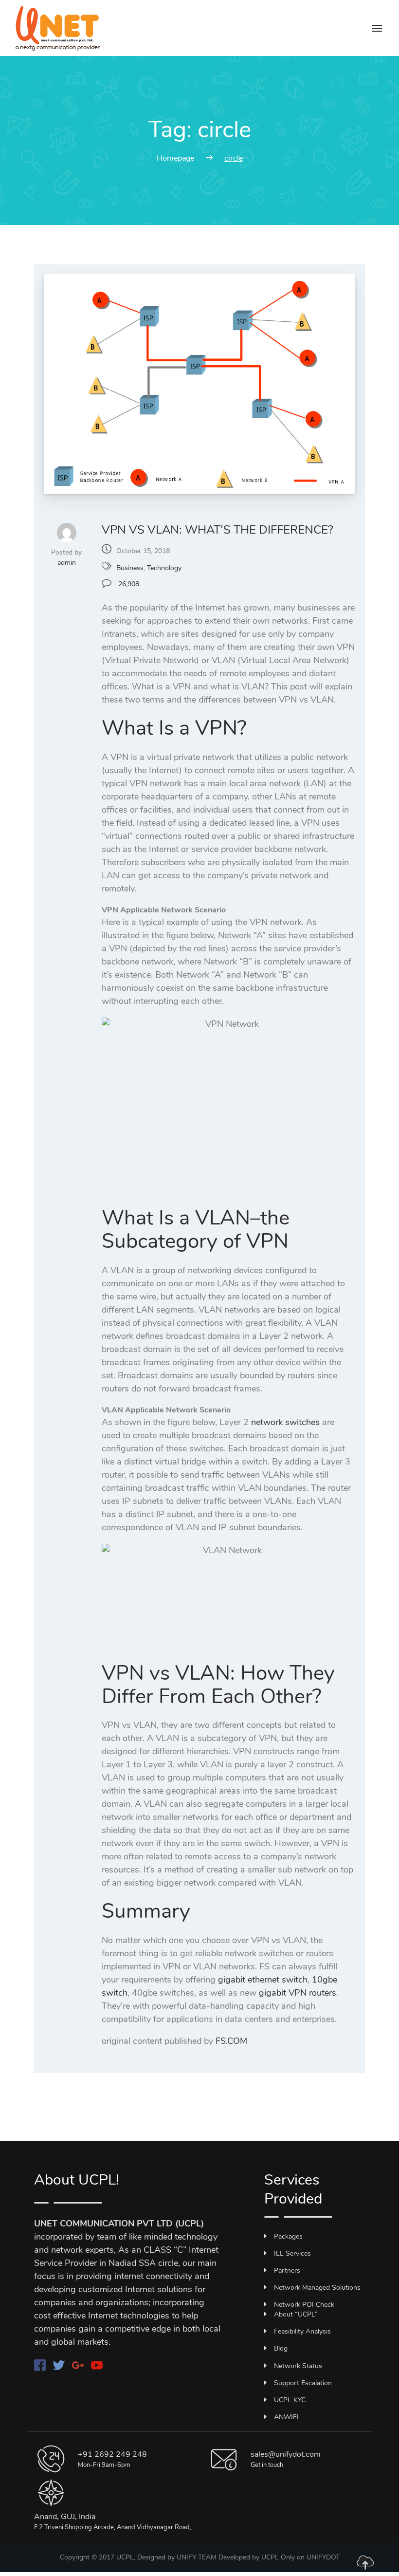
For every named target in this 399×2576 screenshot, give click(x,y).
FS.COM (231, 2041)
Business (130, 568)
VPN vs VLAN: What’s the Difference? (218, 530)
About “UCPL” (296, 2314)
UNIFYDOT (323, 2557)
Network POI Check (304, 2305)
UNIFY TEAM (197, 2557)
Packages (288, 2236)
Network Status (298, 2366)
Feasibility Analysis (302, 2331)
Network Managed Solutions (317, 2288)
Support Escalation (303, 2383)
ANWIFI (286, 2417)
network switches (285, 1422)
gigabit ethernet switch (263, 1980)
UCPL (270, 2557)
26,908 (128, 584)
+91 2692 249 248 (112, 2454)
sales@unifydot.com (286, 2454)
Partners (287, 2270)
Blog (281, 2348)
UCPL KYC (290, 2400)
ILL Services (292, 2253)
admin (67, 563)
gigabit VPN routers (298, 1993)
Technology (164, 568)
